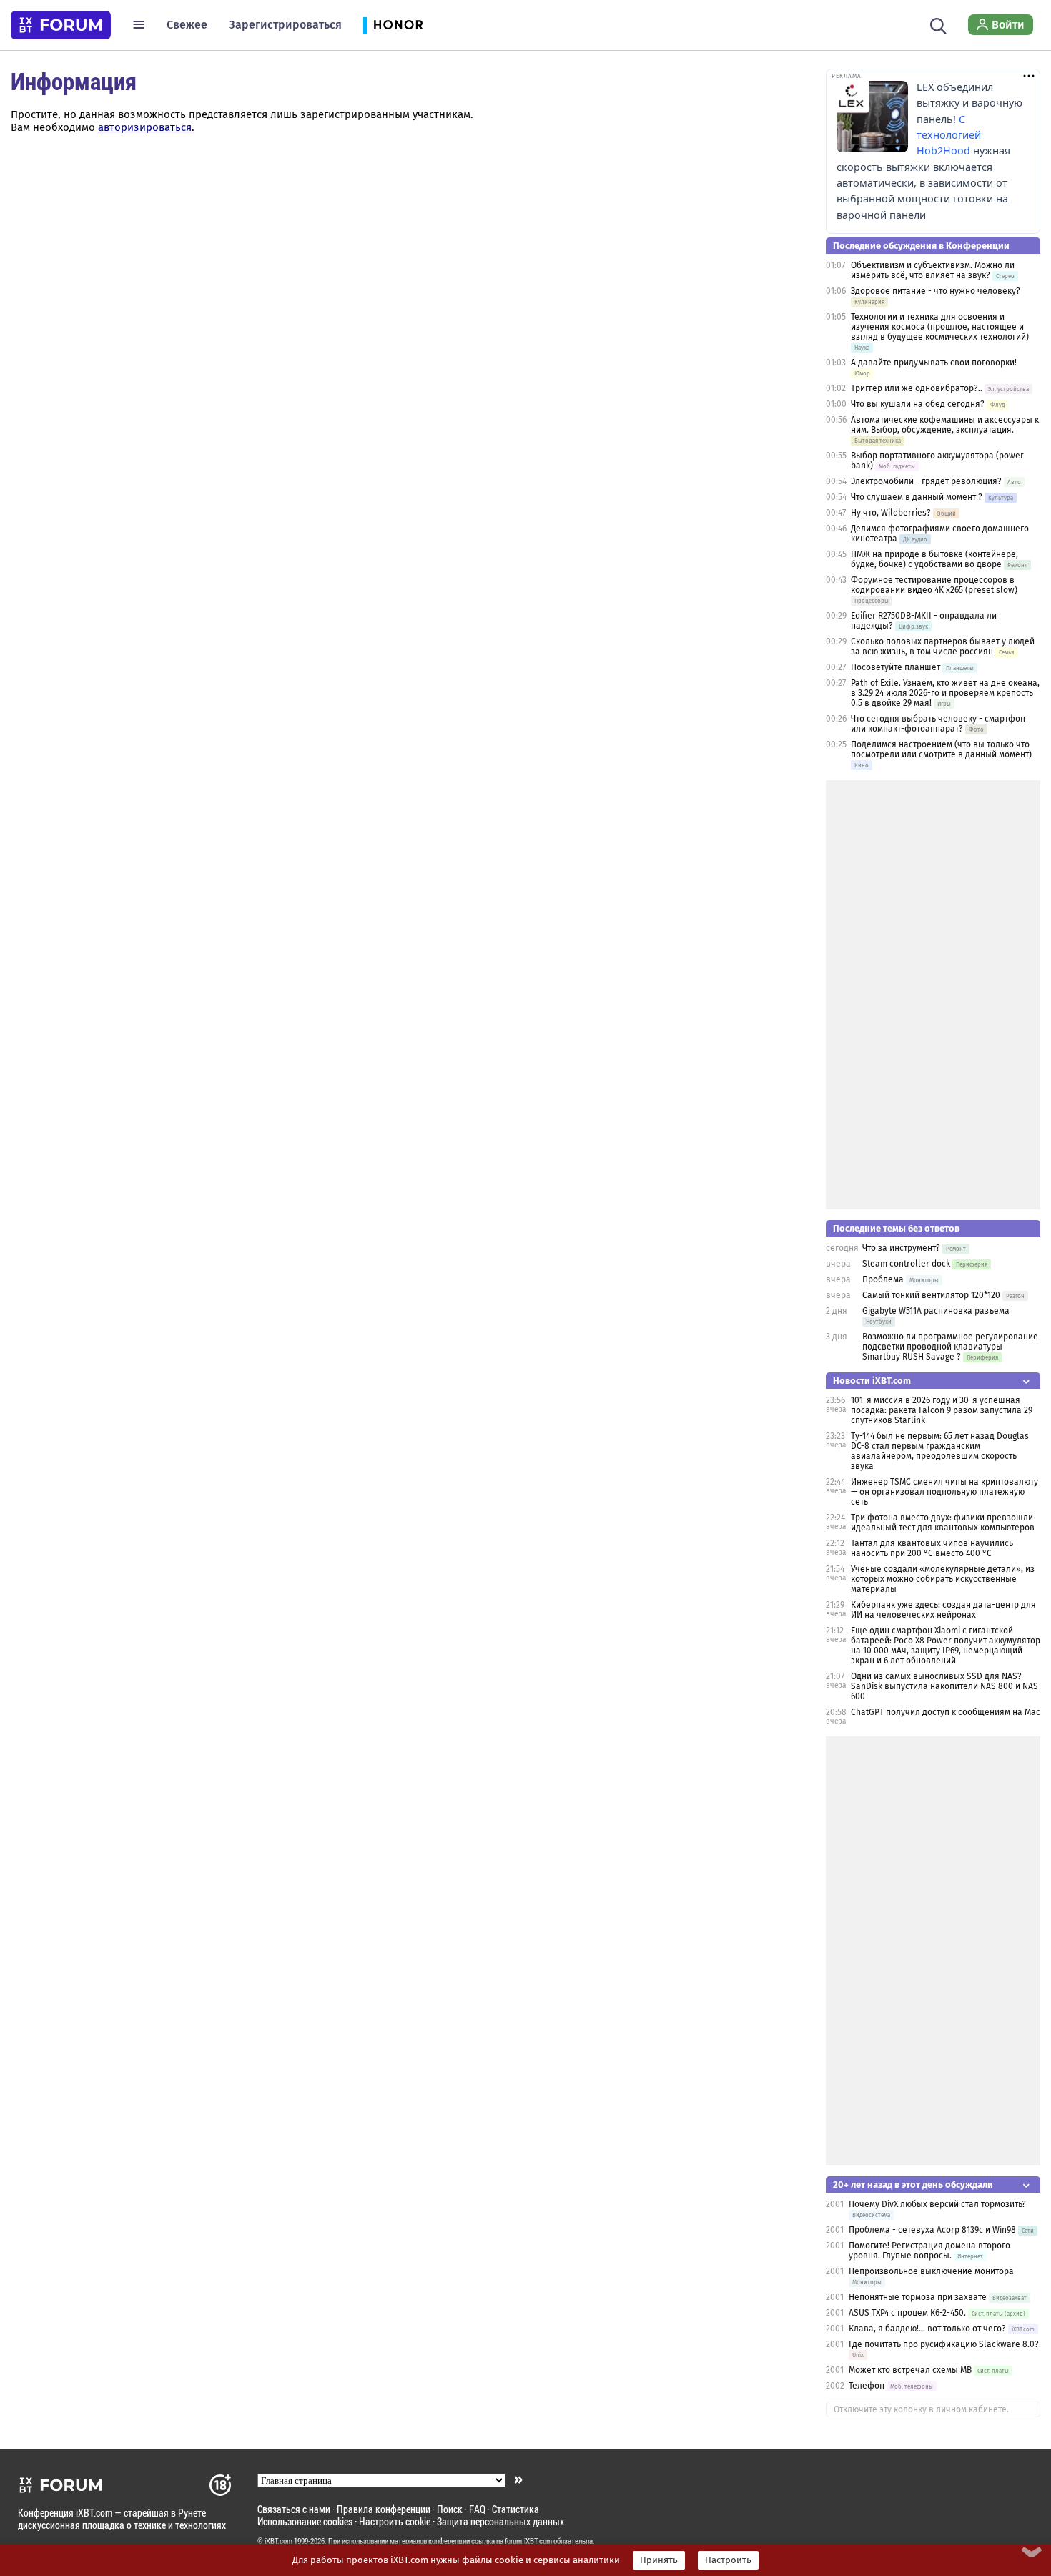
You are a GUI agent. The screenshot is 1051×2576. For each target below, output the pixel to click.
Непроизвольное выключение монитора (931, 2271)
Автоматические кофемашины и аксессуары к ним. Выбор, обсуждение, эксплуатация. (945, 425)
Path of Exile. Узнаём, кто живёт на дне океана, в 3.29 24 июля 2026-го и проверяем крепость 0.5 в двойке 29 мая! (945, 693)
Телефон (867, 2386)
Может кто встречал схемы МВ (910, 2370)
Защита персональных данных (500, 2521)
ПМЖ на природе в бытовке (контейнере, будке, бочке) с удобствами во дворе (934, 559)
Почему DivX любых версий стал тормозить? (937, 2204)
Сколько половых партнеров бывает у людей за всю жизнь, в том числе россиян (943, 647)
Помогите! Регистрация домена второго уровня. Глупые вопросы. (929, 2251)
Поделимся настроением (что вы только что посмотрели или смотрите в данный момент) (941, 749)
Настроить (728, 2560)
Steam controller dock (906, 1264)
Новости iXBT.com (872, 1381)
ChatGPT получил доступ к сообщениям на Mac (946, 1712)
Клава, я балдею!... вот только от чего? (927, 2329)
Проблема (883, 1279)
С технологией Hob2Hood (949, 135)
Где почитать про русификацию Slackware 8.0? (944, 2344)
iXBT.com (278, 2541)
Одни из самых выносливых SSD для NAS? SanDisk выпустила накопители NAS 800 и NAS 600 (944, 1686)
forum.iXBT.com (528, 2541)
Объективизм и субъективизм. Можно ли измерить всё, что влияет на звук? (933, 270)
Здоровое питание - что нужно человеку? (936, 291)
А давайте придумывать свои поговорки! (934, 363)
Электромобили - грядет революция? (926, 481)
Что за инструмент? (901, 1248)
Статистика (515, 2509)
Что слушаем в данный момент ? (917, 497)
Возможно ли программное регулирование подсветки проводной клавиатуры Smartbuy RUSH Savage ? (950, 1347)
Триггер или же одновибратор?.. (917, 388)
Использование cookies (305, 2521)
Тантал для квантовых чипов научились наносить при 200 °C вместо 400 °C (932, 1548)
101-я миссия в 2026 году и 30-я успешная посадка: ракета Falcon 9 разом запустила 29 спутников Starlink (942, 1410)
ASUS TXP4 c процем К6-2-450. (907, 2313)
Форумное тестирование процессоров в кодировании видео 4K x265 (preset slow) (934, 585)
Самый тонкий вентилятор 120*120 (931, 1295)
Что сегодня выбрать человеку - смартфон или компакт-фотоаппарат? (938, 724)
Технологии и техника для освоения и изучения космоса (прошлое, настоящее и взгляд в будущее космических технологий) (940, 327)
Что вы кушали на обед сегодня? (919, 404)
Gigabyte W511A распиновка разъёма (936, 1311)
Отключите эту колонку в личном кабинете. (921, 2409)
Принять (659, 2560)
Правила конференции (384, 2509)
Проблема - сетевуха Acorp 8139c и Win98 (932, 2230)
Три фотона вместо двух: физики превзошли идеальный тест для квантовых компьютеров (943, 1523)
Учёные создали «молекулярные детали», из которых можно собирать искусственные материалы (943, 1579)
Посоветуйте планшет (895, 667)
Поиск (450, 2509)
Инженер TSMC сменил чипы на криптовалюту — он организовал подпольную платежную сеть (944, 1492)
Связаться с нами (294, 2509)
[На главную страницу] (61, 25)
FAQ (477, 2509)
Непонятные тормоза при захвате (918, 2297)
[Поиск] (938, 24)
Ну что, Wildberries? (891, 513)
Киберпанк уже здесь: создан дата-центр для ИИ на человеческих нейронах (943, 1610)
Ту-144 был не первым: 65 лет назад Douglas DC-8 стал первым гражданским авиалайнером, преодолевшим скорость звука (940, 1451)
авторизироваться (145, 127)
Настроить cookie (395, 2521)
